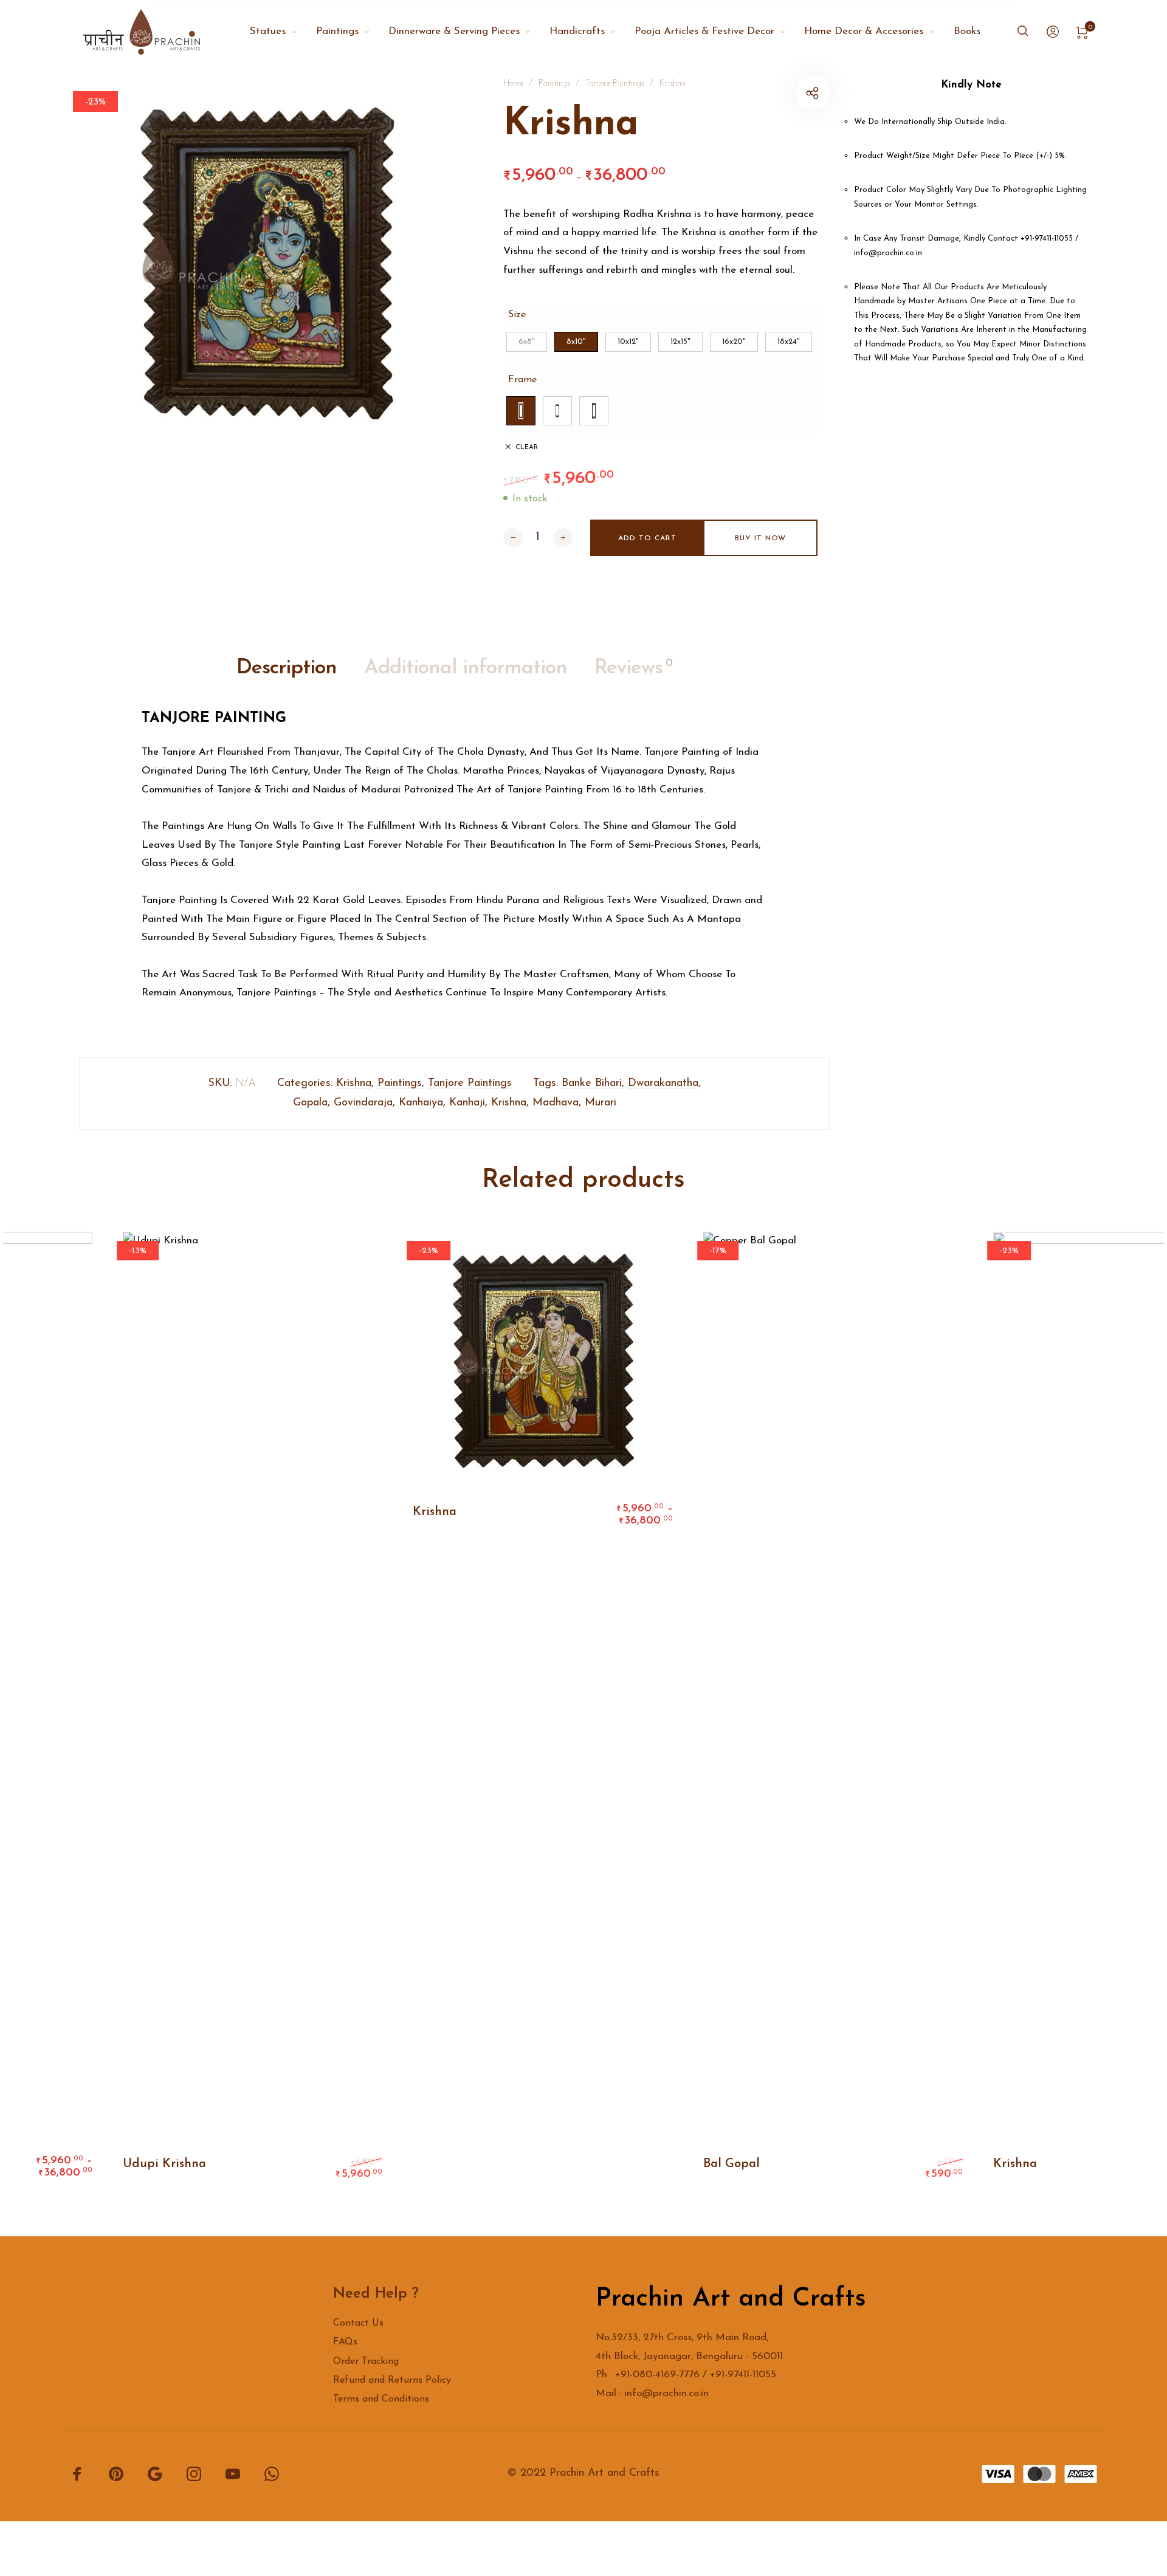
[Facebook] (77, 2474)
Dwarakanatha (663, 1084)
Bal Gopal (721, 2164)
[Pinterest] (116, 2474)
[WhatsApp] (272, 2474)
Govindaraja (363, 1103)
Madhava (556, 1103)
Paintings (554, 84)
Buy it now (760, 538)
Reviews (633, 668)
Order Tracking (366, 2361)
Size (517, 315)
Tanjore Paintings (615, 84)
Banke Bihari (592, 1084)
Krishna (673, 84)
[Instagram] (194, 2474)
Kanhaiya (421, 1103)
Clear (527, 448)
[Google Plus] (155, 2474)
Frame (522, 380)
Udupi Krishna (154, 2164)
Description (287, 668)
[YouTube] (233, 2474)
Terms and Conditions (381, 2399)
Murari (601, 1103)
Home (513, 84)
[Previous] (51, 1712)
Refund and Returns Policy (392, 2380)
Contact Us (358, 2323)
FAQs (345, 2342)
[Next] (1116, 1712)
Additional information (466, 668)
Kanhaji (467, 1103)
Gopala (310, 1103)
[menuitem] (283, 32)
